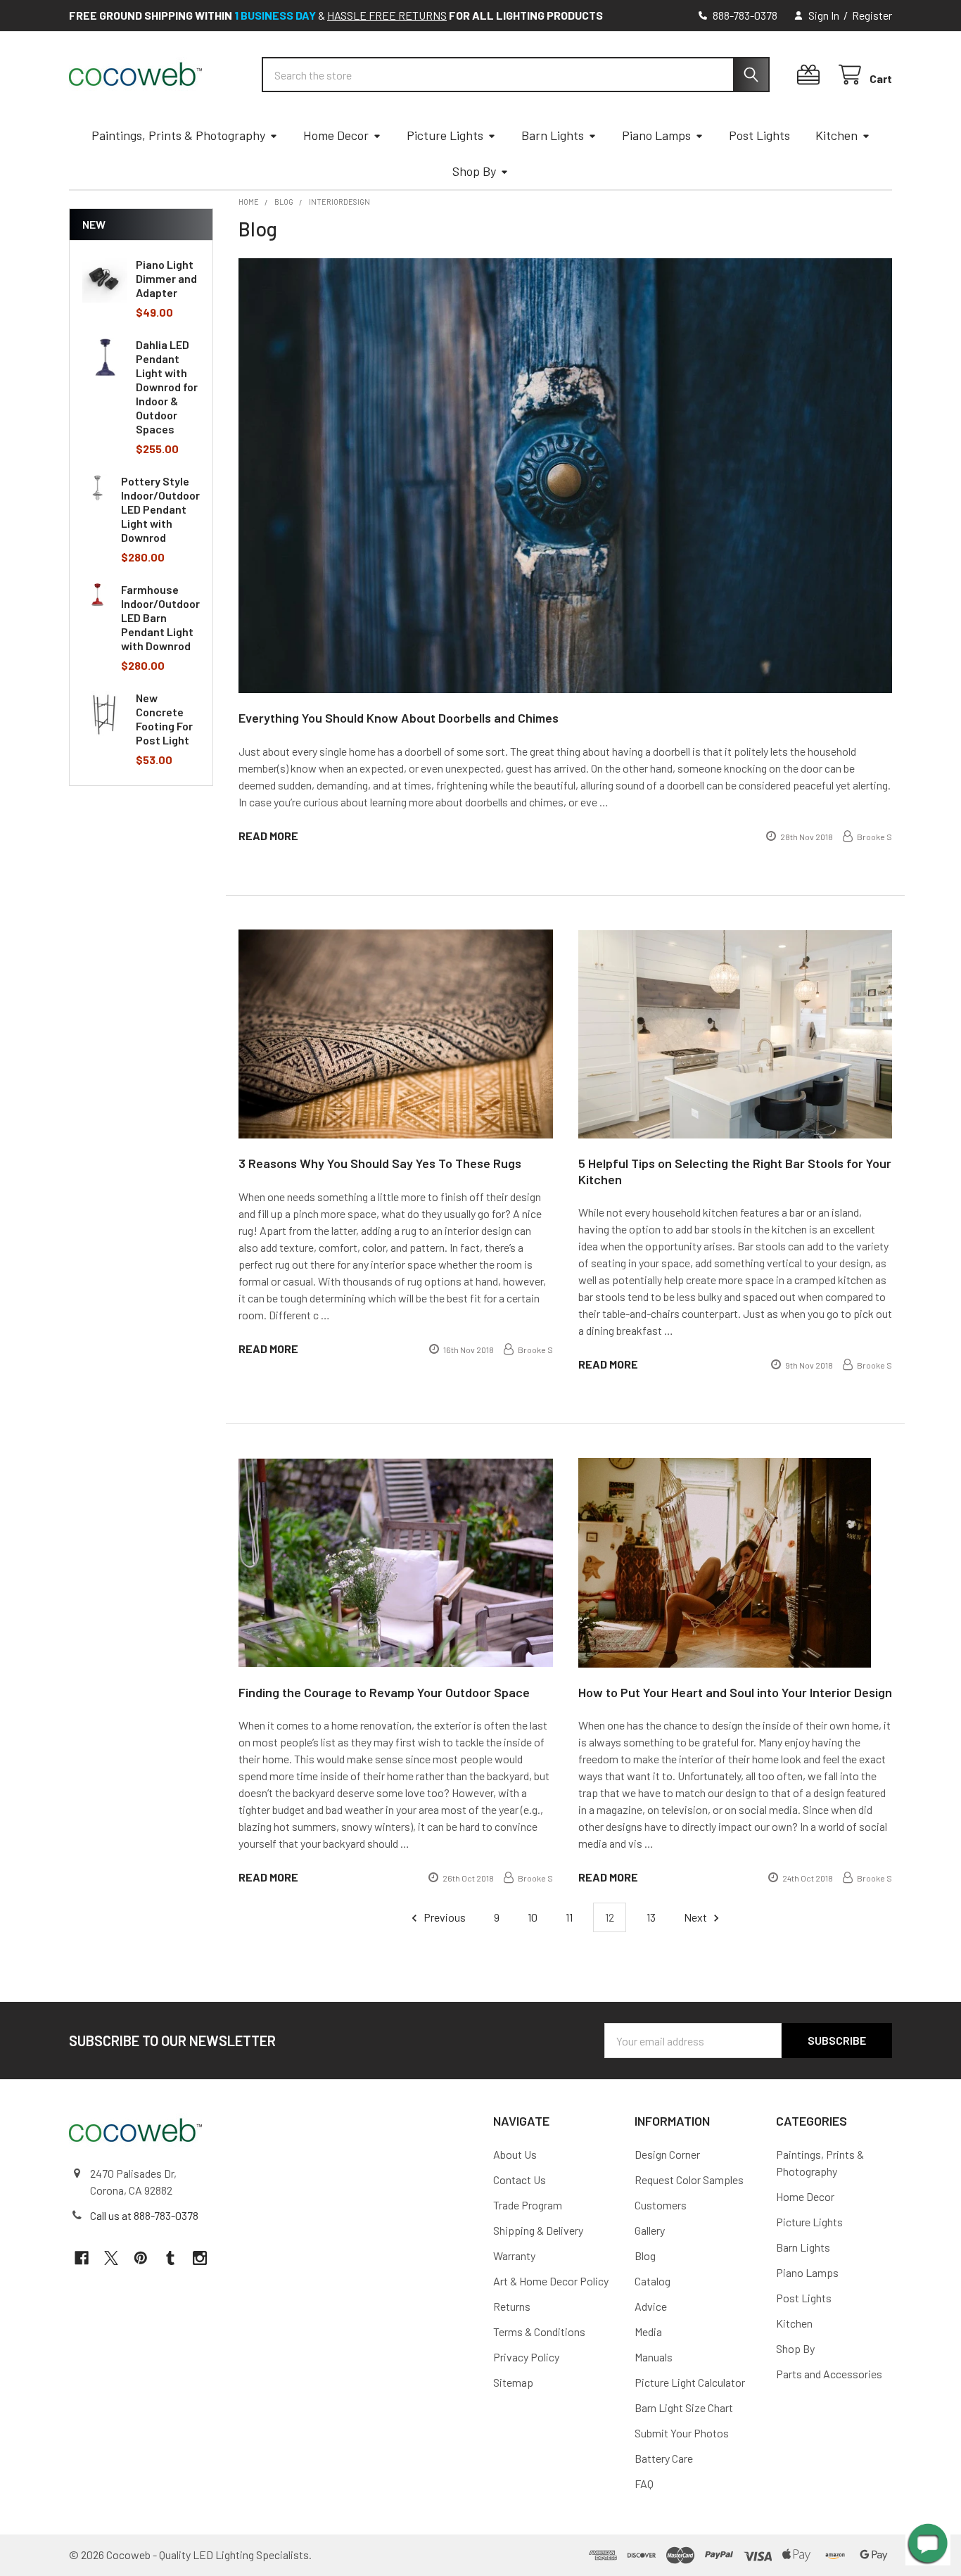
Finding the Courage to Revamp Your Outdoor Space (384, 1692)
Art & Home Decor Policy (551, 2281)
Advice (651, 2306)
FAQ (644, 2483)
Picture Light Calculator (690, 2382)
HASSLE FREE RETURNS (387, 15)
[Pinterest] (141, 2258)
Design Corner (667, 2154)
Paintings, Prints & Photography (178, 135)
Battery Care (664, 2458)
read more (268, 836)
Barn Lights (553, 135)
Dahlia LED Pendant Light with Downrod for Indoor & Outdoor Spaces (167, 387)
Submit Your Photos (682, 2433)
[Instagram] (200, 2258)
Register (872, 15)
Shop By (474, 171)
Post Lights (759, 135)
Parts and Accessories (829, 2374)
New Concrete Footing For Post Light (164, 719)
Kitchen (836, 135)
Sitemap (513, 2382)
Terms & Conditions (539, 2331)
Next (696, 1917)
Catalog (653, 2281)
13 (651, 1917)
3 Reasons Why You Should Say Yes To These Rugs (380, 1163)
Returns (512, 2306)
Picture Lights (445, 135)
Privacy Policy (526, 2357)
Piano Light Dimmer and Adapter (166, 278)
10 (533, 1917)
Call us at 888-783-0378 (144, 2215)
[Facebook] (82, 2258)
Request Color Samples (689, 2180)
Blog (645, 2255)
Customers (661, 2205)
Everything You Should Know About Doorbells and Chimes (399, 718)
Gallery (650, 2230)
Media (648, 2331)
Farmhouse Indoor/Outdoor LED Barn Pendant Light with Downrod (160, 617)
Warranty (514, 2255)
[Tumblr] (170, 2258)
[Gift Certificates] (812, 75)
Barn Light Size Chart (684, 2407)
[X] (111, 2258)
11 (569, 1917)
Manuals (654, 2357)
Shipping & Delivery (538, 2230)
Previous (444, 1917)
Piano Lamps (656, 135)
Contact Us (520, 2180)
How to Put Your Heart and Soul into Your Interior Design (735, 1692)
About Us (515, 2154)
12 (610, 1917)
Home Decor (336, 135)
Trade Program (528, 2205)
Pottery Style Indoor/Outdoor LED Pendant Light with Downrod (160, 509)
